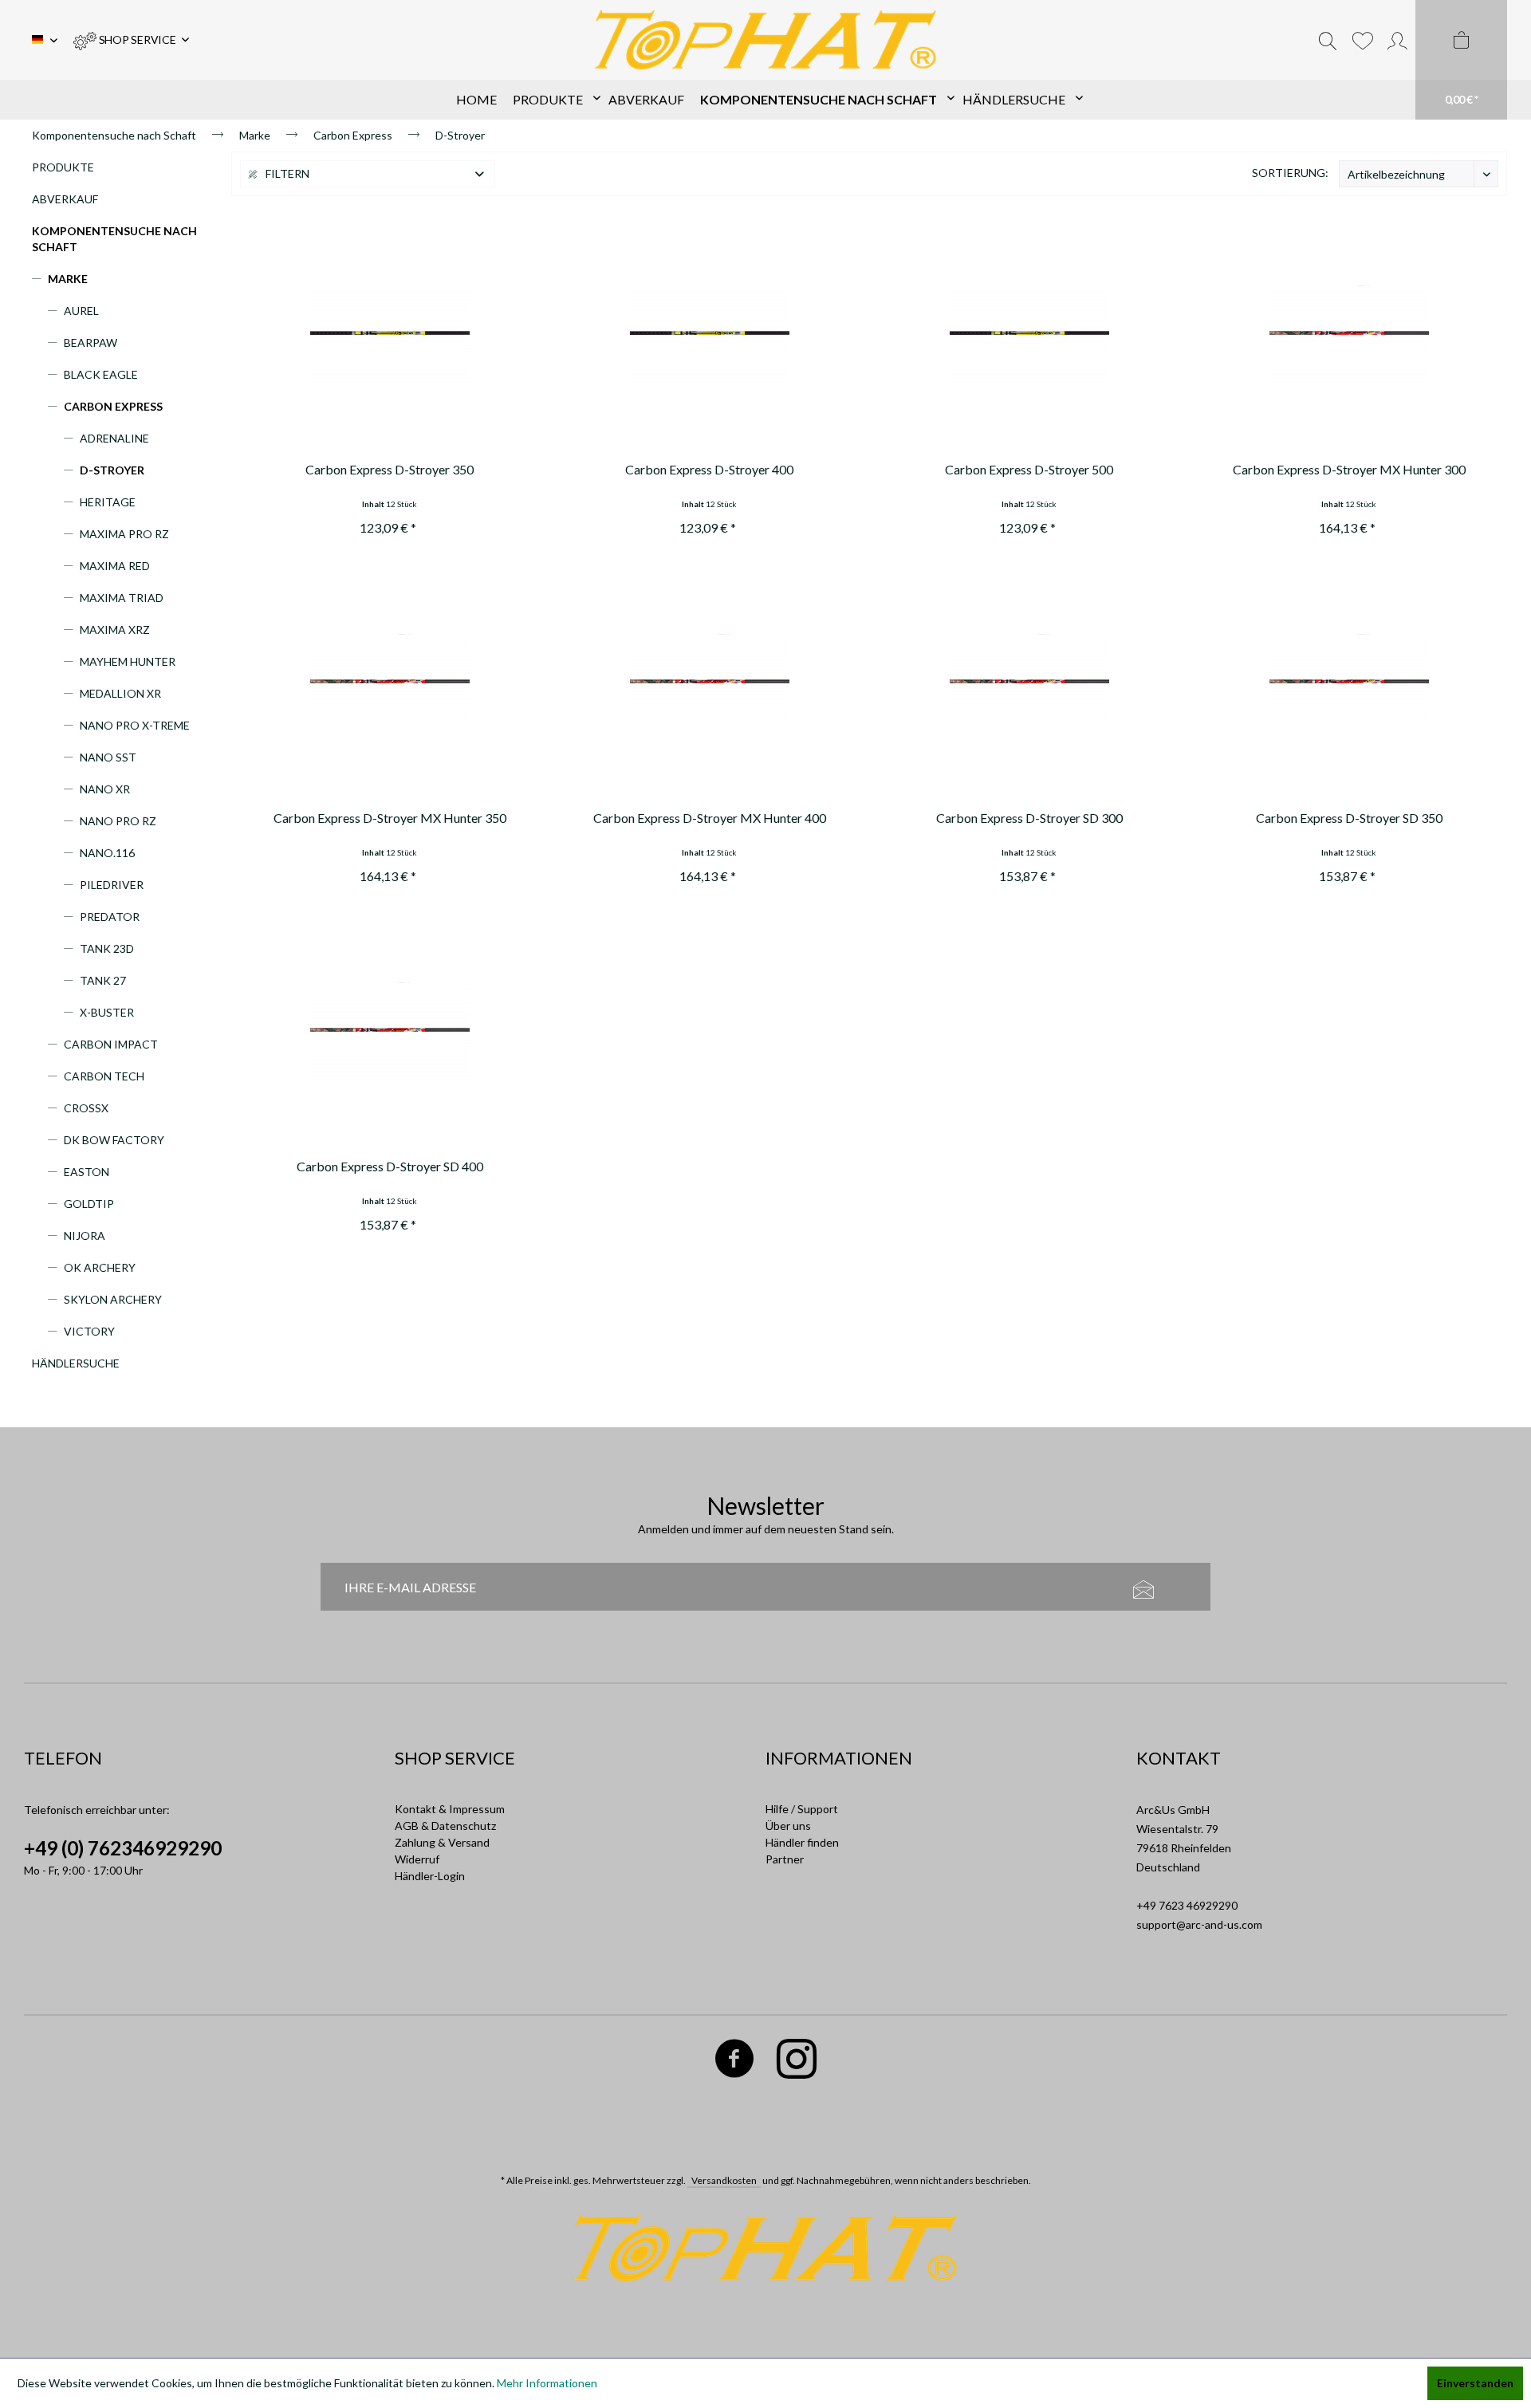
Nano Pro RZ (118, 821)
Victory (89, 1331)
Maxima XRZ (115, 630)
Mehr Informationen (547, 2383)
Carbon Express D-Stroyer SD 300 (1029, 818)
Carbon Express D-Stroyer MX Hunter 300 (1349, 469)
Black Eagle (101, 374)
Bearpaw (91, 342)
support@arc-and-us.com (1199, 1924)
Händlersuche (76, 1363)
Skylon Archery (113, 1299)
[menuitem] (131, 40)
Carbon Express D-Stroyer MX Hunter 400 (710, 818)
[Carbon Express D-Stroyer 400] (709, 336)
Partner (785, 1859)
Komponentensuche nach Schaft (114, 239)
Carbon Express (113, 406)
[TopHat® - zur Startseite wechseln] (766, 40)
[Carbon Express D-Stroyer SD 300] (1029, 684)
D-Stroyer (112, 470)
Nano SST (108, 757)
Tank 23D (107, 948)
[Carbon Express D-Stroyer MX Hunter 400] (709, 684)
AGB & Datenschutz (445, 1826)
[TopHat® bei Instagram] (797, 2062)
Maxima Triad (122, 598)
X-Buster (107, 1012)
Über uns (788, 1826)
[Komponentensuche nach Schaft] (823, 100)
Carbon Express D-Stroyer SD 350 (1349, 818)
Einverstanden (1475, 2383)
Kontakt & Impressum (450, 1809)
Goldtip (89, 1204)
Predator (110, 917)
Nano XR (105, 789)
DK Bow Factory (114, 1140)
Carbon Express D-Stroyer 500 (1029, 469)
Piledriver (112, 885)
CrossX (86, 1108)
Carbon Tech (104, 1076)
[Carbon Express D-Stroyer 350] (390, 336)
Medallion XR (120, 693)
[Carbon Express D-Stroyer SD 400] (390, 1033)
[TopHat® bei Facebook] (735, 2062)
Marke (68, 279)
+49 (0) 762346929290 (123, 1848)
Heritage (108, 502)
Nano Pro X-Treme (135, 725)
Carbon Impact (111, 1044)
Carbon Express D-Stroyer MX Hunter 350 (390, 818)
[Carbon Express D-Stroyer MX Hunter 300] (1349, 336)
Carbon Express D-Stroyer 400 (709, 469)
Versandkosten (724, 2180)
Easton (87, 1172)
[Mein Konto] (1397, 40)
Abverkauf (65, 199)
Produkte (63, 167)
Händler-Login (430, 1876)
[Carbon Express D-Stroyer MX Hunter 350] (390, 684)
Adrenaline (114, 438)
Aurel (81, 311)
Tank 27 (103, 980)
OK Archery (100, 1267)
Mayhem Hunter (128, 661)
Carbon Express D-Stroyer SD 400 (390, 1166)
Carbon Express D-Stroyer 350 (390, 469)
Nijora (85, 1235)
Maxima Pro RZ (124, 534)
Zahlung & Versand (442, 1842)
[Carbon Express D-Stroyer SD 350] (1349, 684)
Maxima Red (115, 566)
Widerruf (417, 1859)
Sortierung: (1290, 173)
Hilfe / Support (802, 1809)
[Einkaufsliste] (1362, 40)
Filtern (286, 173)
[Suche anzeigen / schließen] (1328, 40)
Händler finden (802, 1842)
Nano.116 (107, 853)
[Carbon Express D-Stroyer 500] (1029, 336)
